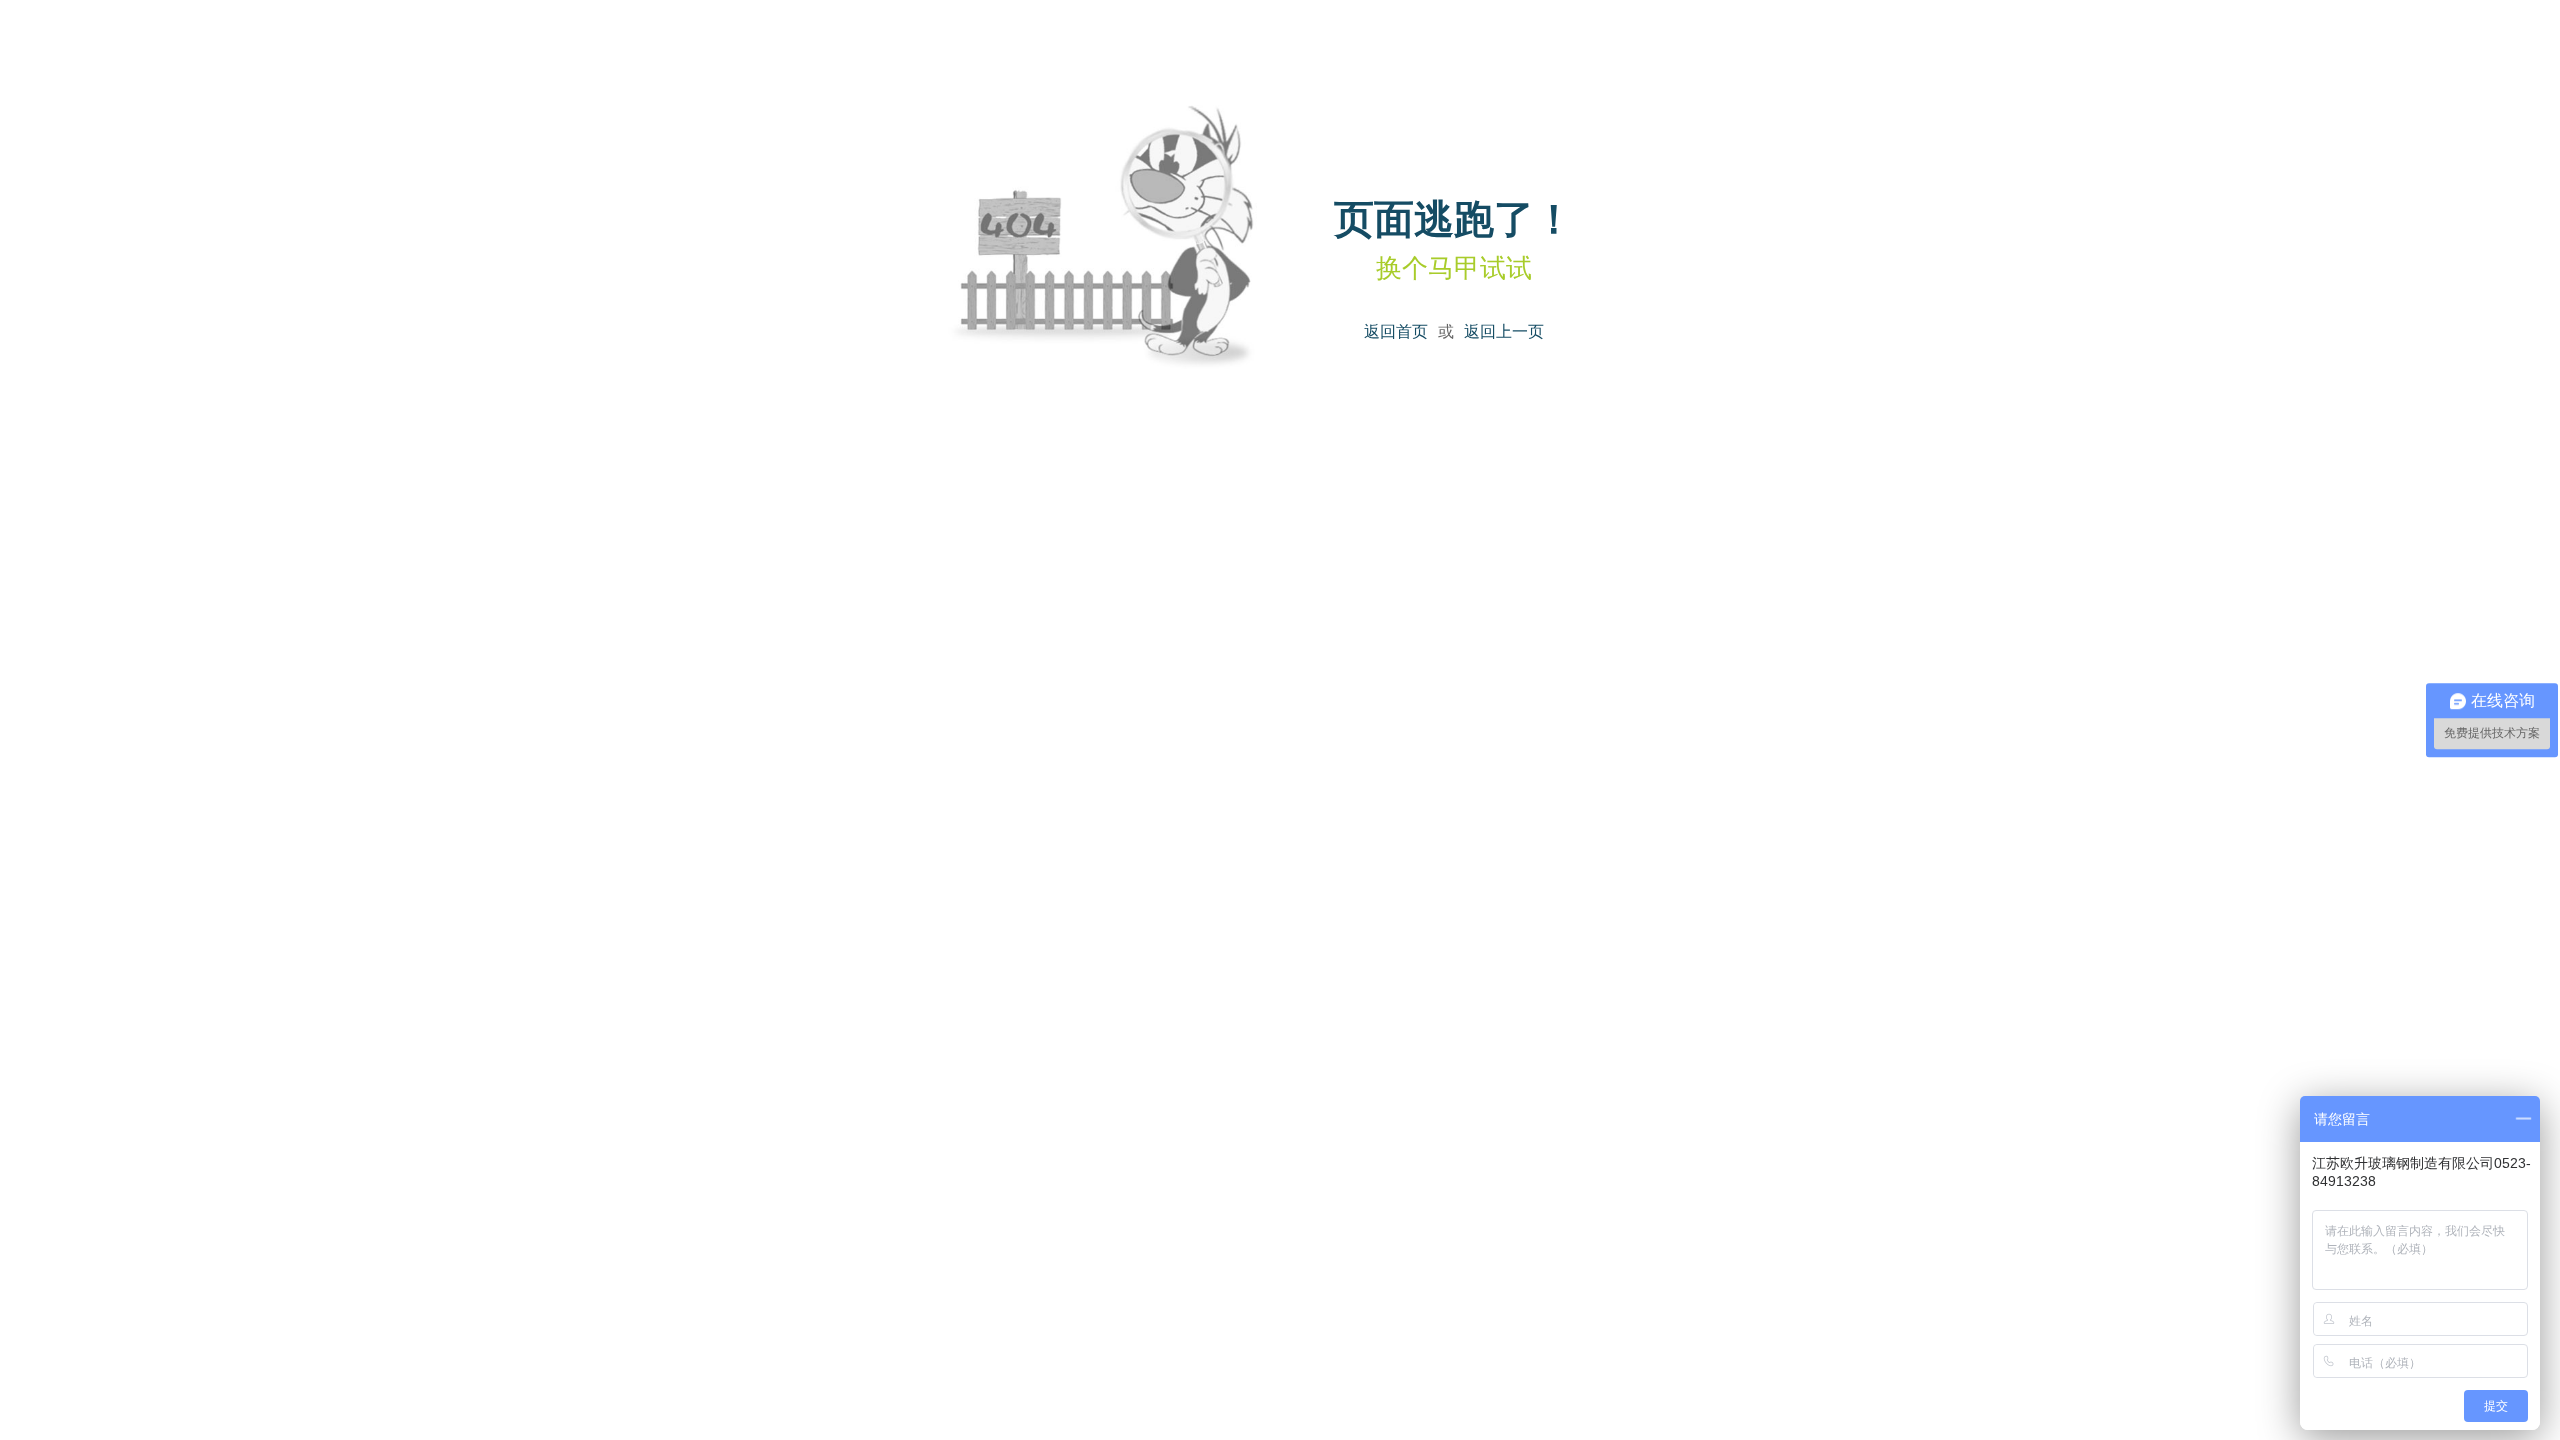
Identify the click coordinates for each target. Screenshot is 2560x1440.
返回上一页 (1504, 330)
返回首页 (1396, 330)
